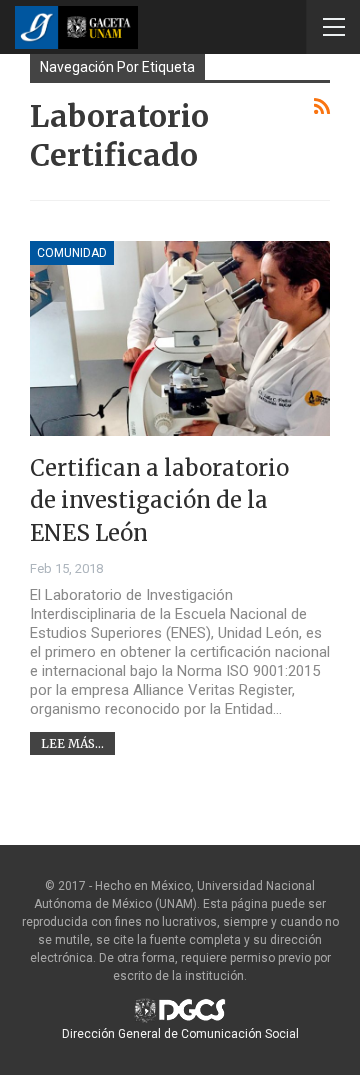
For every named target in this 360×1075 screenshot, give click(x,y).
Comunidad (72, 253)
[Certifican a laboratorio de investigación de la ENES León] (180, 338)
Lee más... (72, 743)
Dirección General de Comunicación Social (180, 1034)
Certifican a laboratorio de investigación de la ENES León (159, 500)
